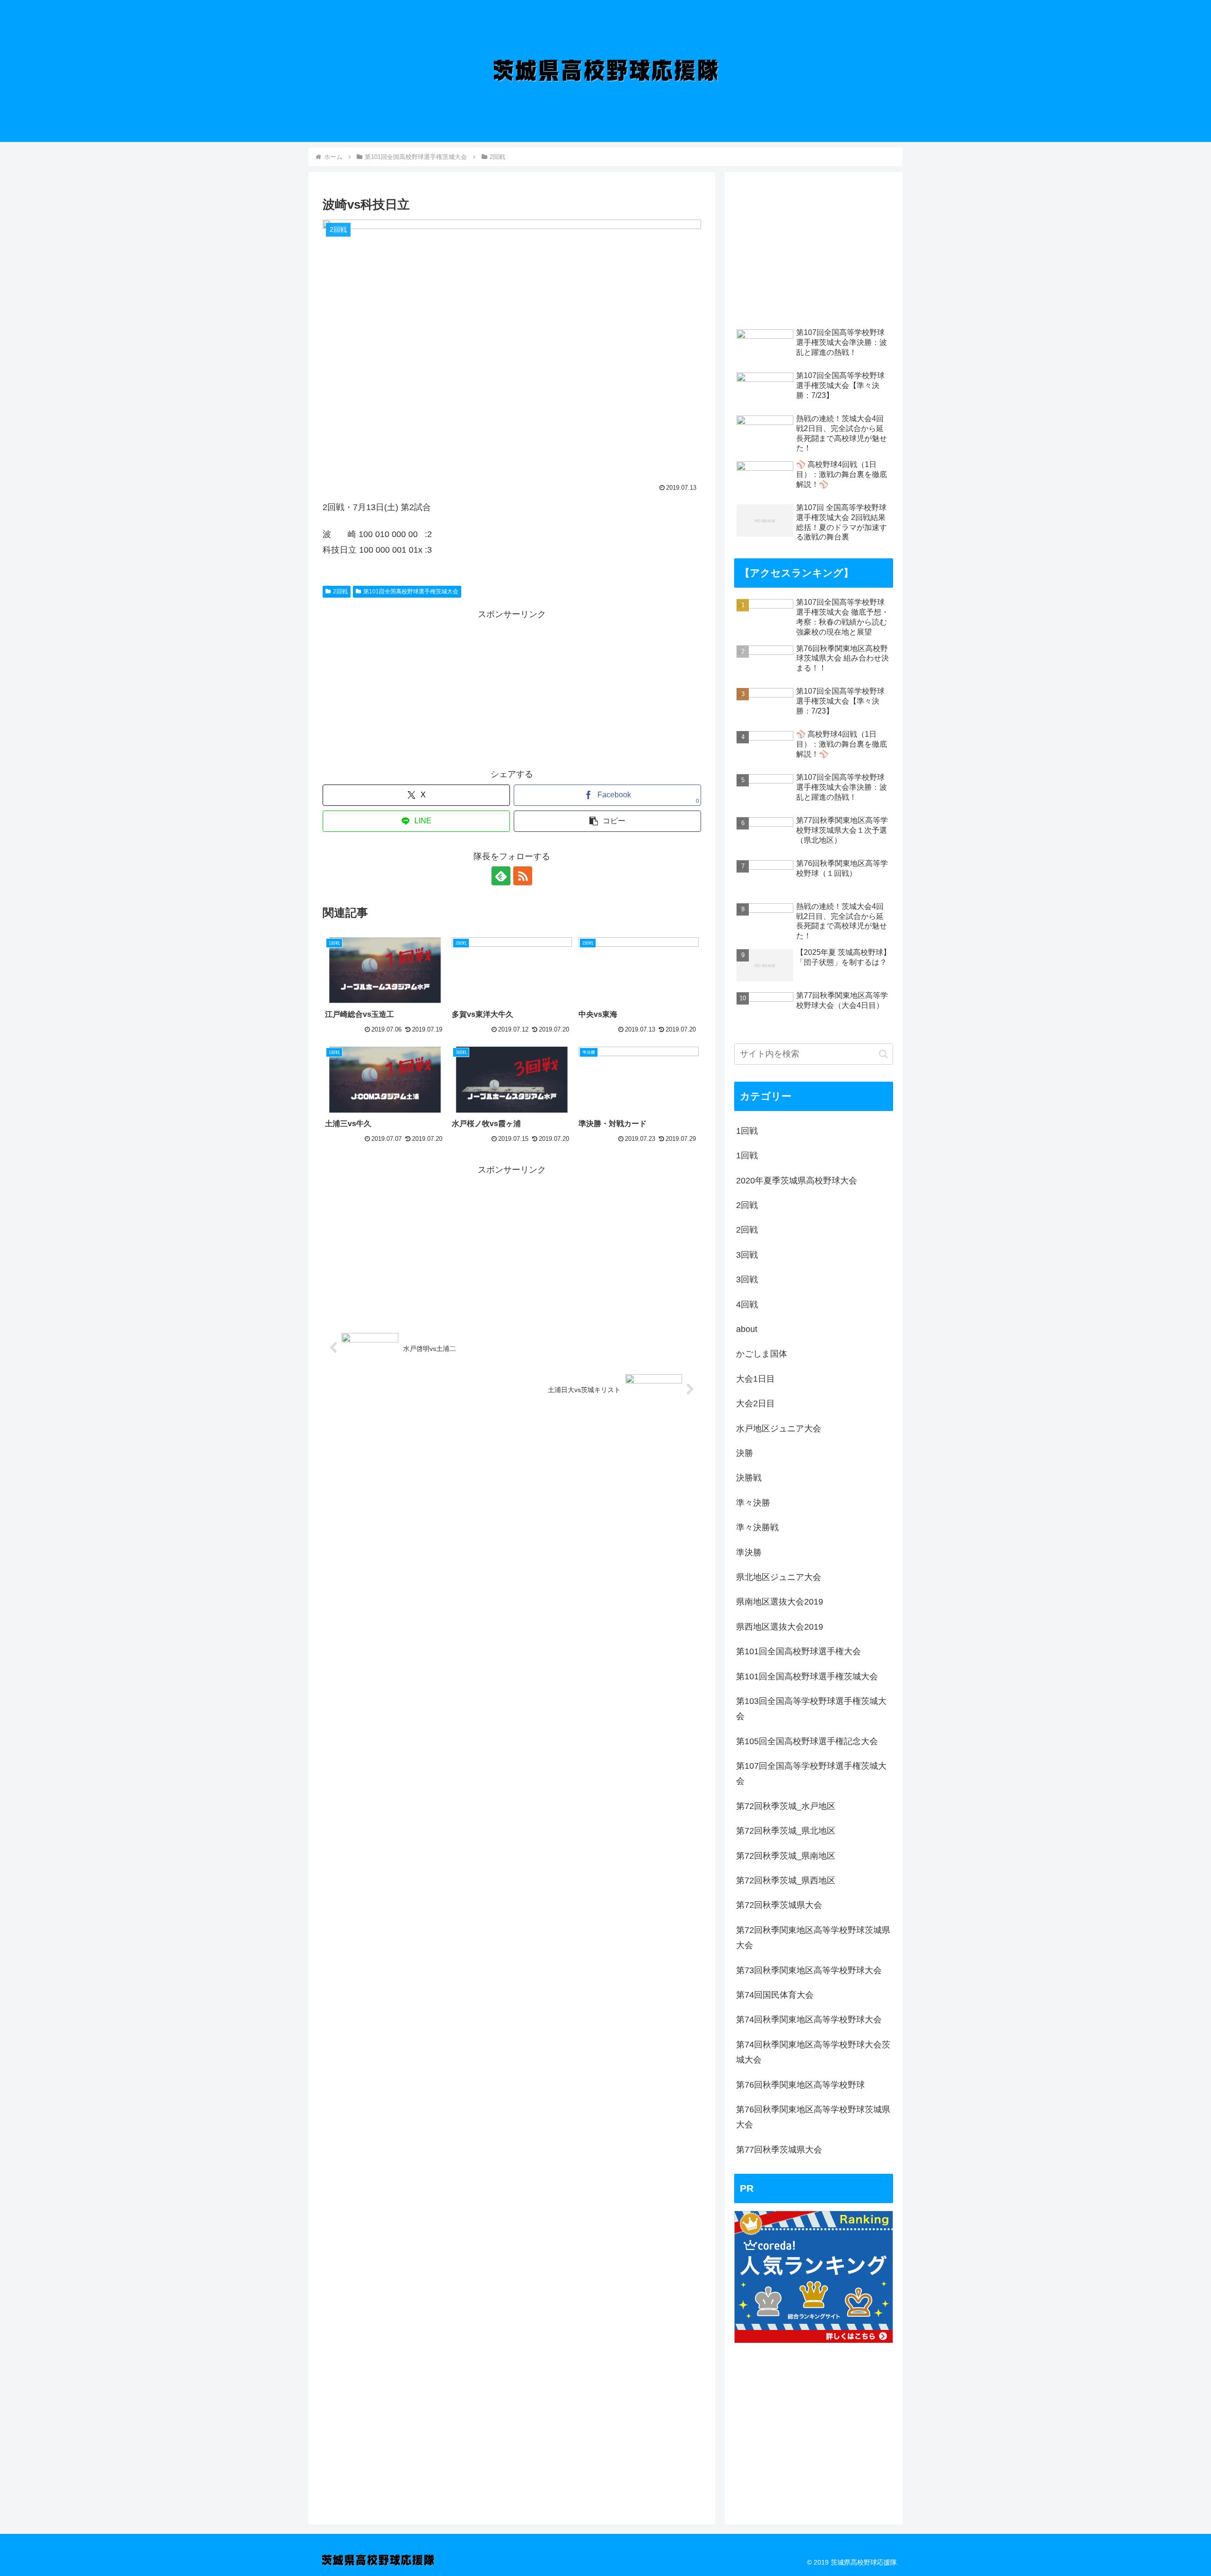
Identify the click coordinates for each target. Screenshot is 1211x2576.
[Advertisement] (512, 688)
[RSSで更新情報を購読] (523, 876)
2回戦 (340, 591)
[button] (607, 821)
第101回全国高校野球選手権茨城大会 (411, 591)
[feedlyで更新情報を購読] (501, 876)
